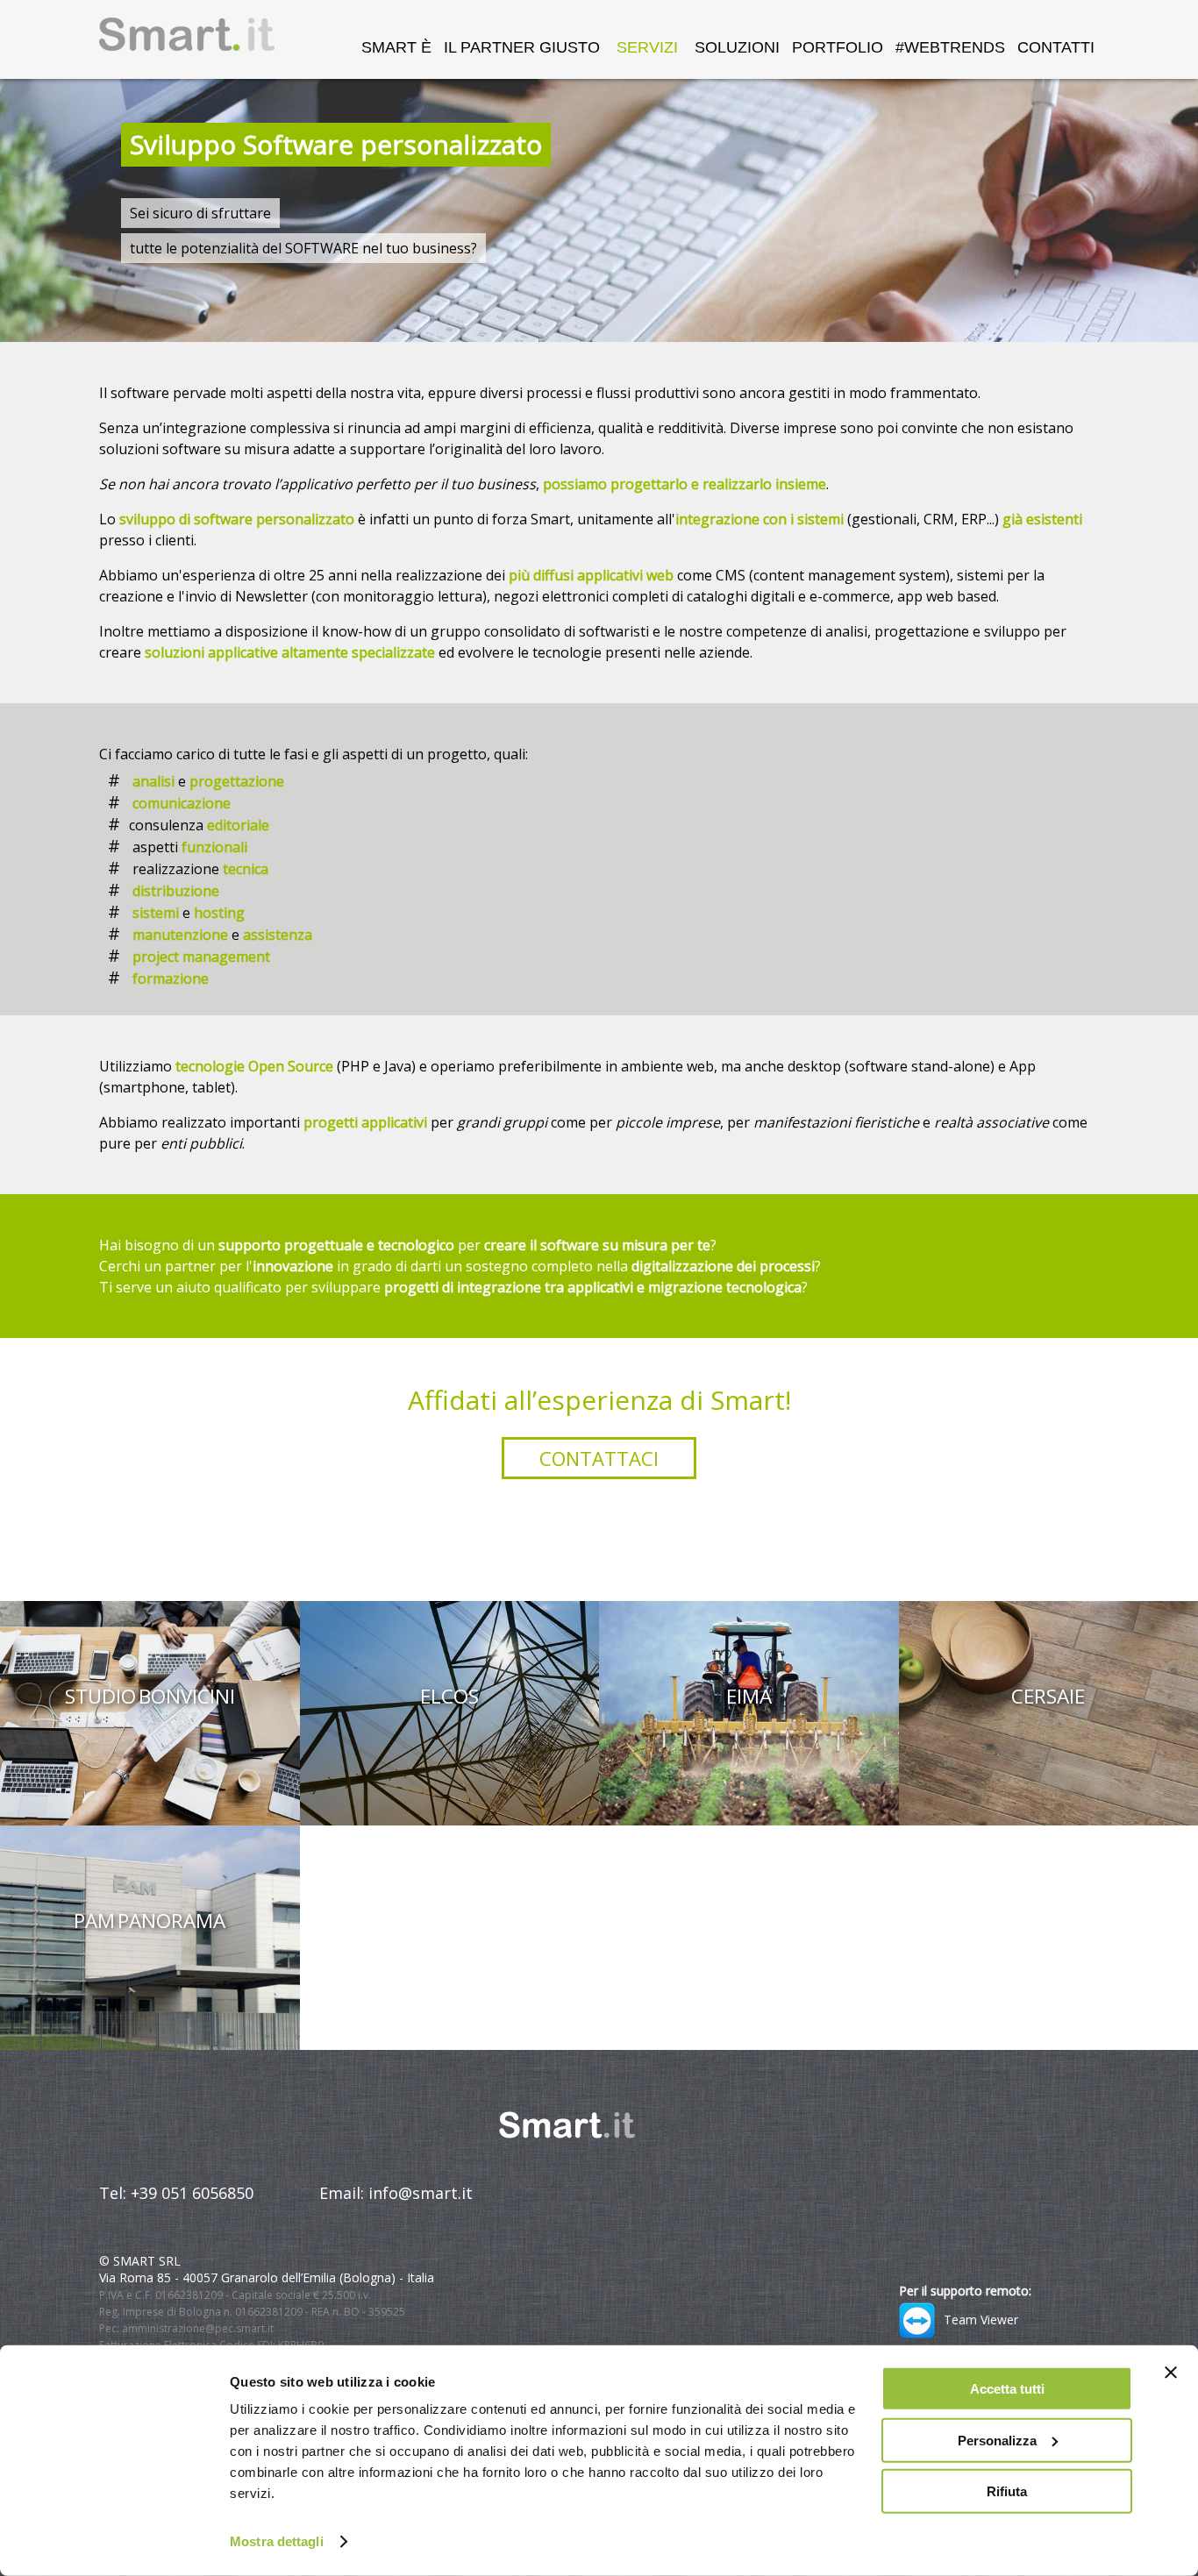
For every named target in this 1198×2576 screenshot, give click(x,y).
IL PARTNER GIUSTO (522, 47)
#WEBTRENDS (950, 47)
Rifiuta (1007, 2491)
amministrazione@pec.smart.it (198, 2328)
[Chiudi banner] (1171, 2373)
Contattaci (599, 1458)
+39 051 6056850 (192, 2193)
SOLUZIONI (737, 47)
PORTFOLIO (838, 47)
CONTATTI (1056, 47)
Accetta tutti (1007, 2389)
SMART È (396, 47)
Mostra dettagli (277, 2541)
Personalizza (997, 2440)
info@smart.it (421, 2193)
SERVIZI (647, 47)
